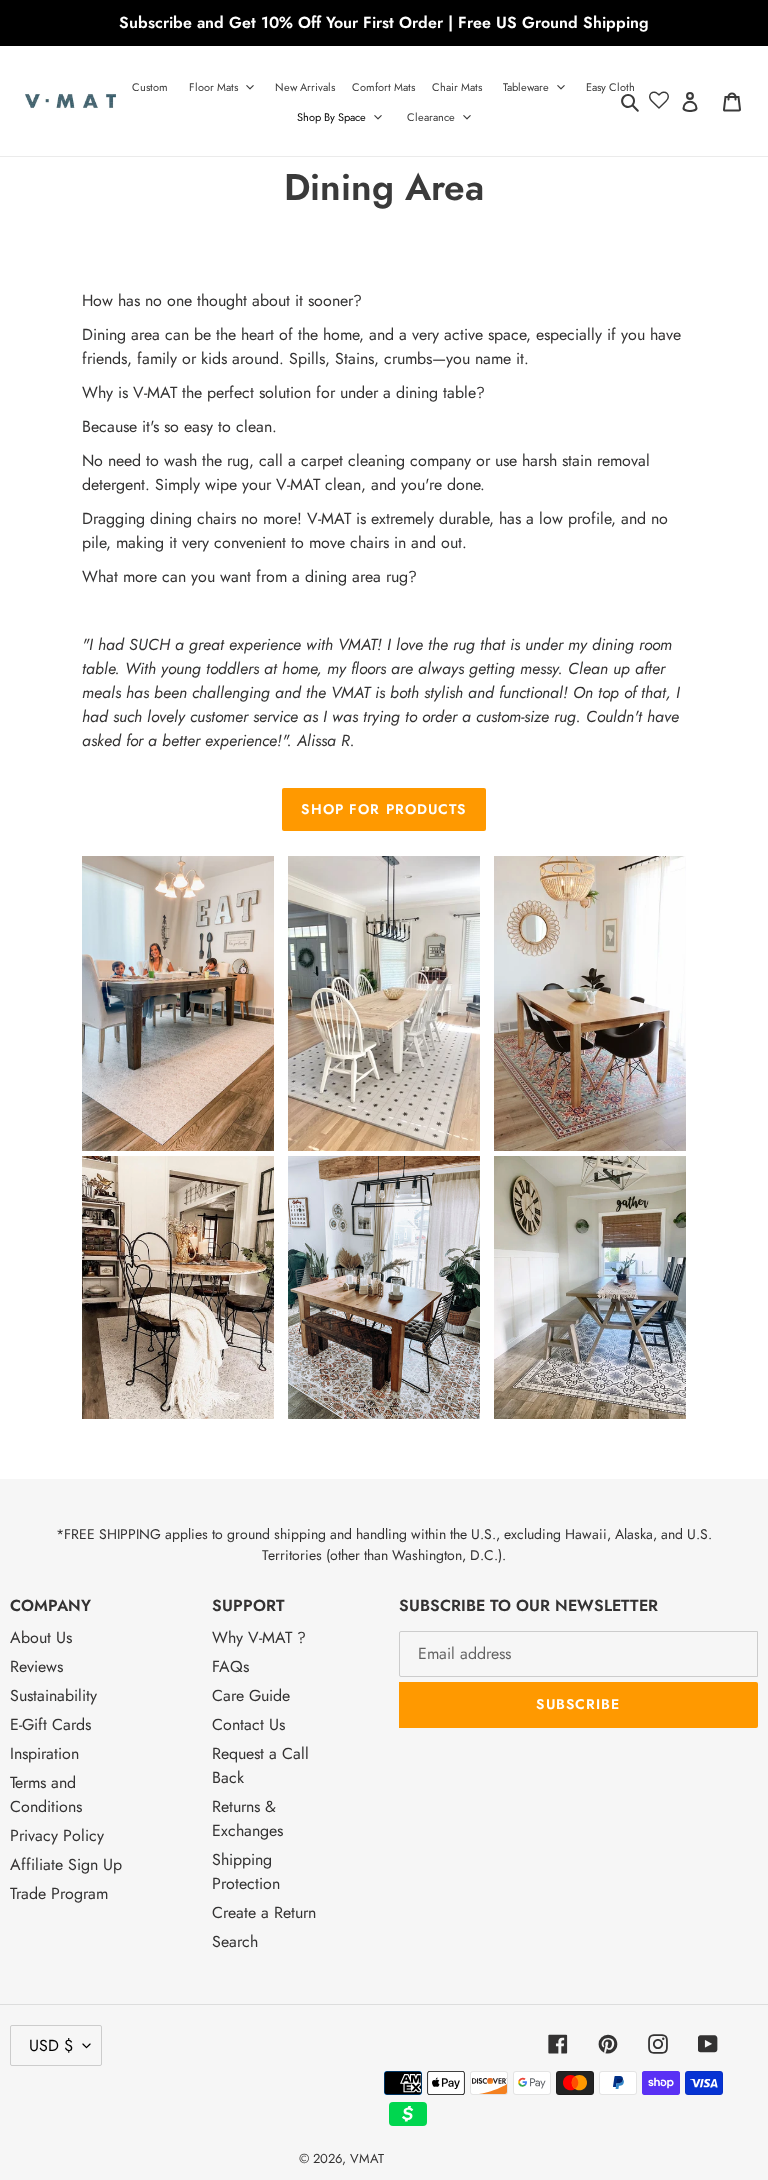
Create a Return (264, 1912)
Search (235, 1941)
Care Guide (251, 1695)
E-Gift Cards (50, 1724)
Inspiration (44, 1753)
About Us (41, 1637)
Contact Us (248, 1724)
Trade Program (59, 1893)
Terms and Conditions (46, 1794)
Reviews (36, 1666)
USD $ (51, 2045)
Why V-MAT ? (259, 1637)
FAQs (230, 1666)
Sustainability (53, 1695)
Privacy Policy (57, 1835)
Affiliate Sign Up (66, 1864)
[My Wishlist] (659, 101)
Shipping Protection (246, 1871)
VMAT (367, 2158)
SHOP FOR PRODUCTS (383, 809)
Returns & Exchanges (247, 1818)
